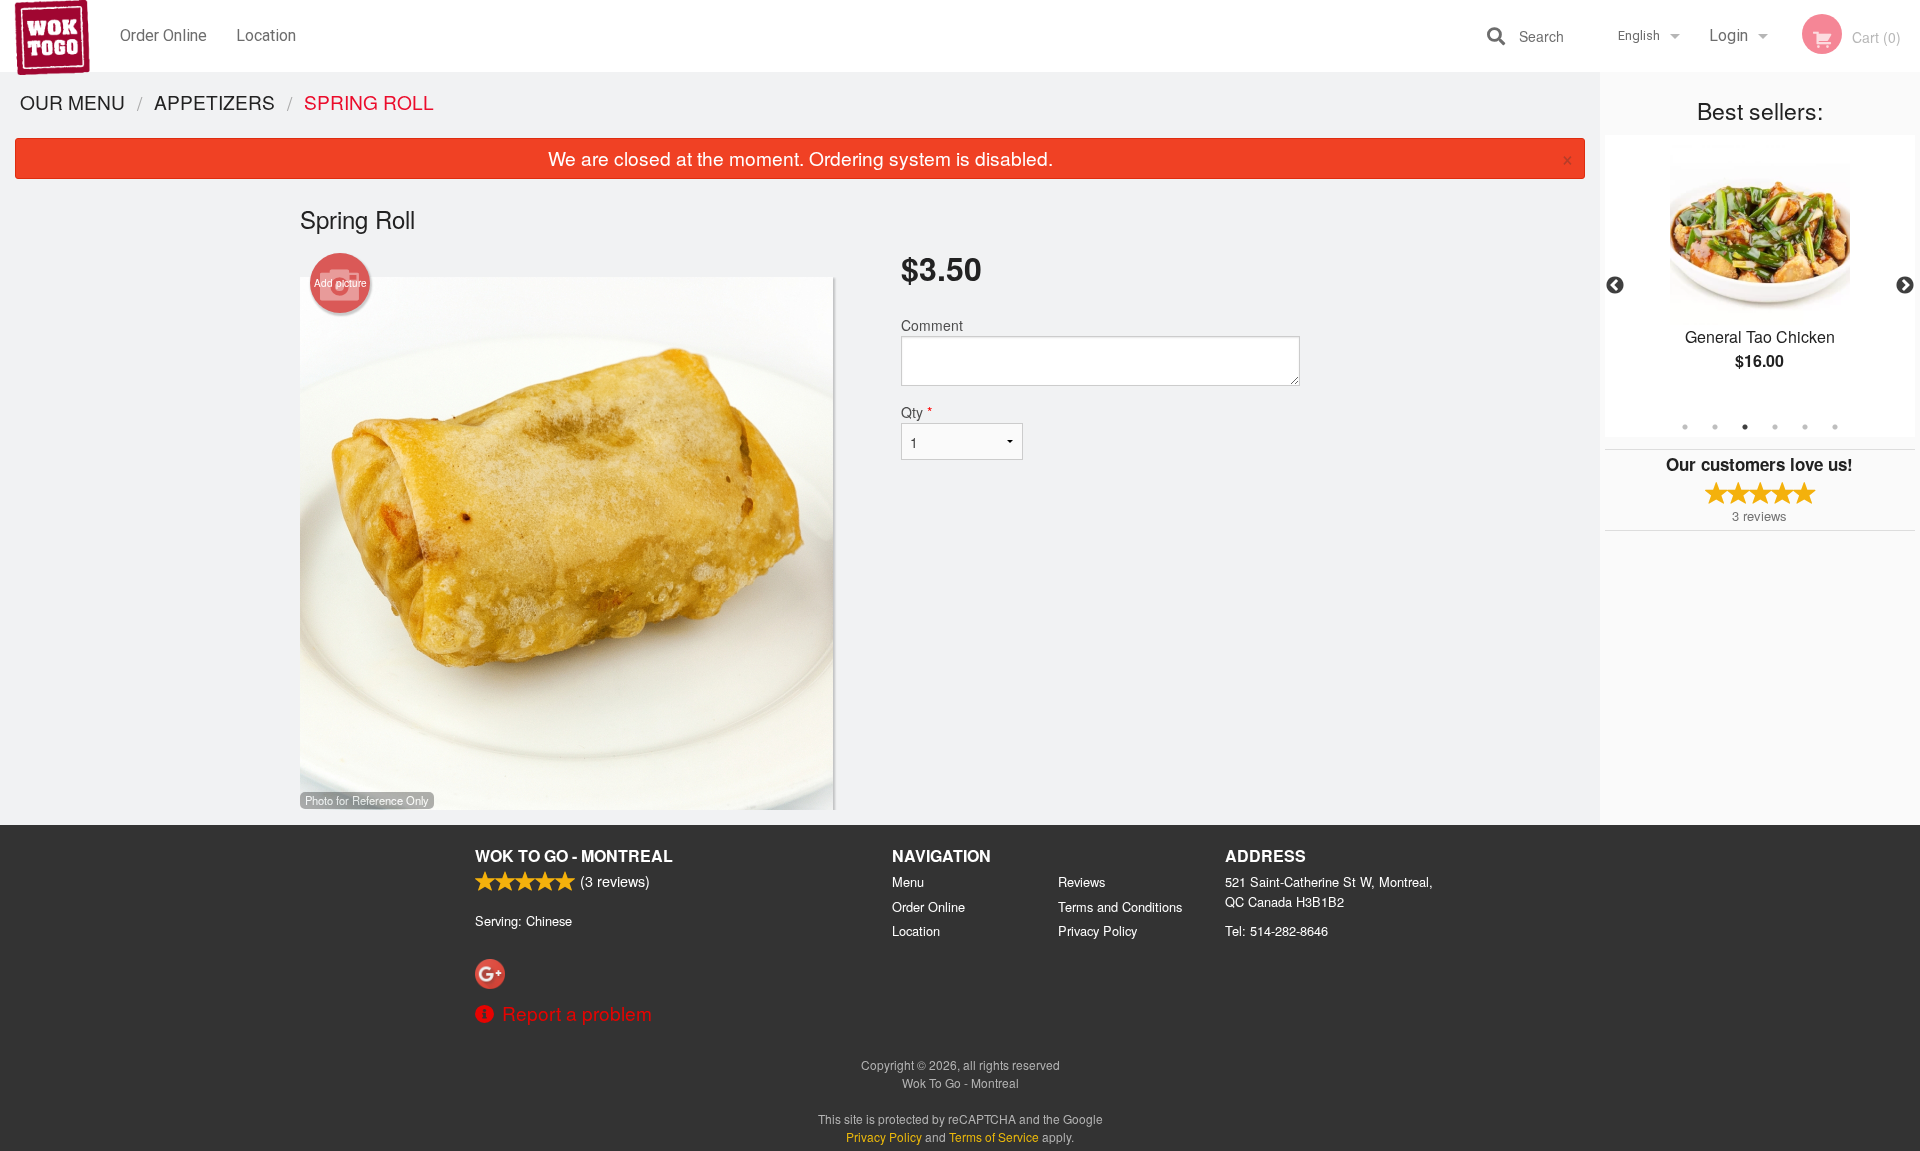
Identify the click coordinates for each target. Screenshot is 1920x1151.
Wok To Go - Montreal (574, 855)
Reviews (1081, 881)
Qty (916, 412)
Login (1728, 35)
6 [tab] (1835, 427)
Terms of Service (994, 1136)
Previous (1615, 286)
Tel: (1276, 930)
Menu (908, 881)
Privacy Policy (1097, 930)
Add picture (340, 283)
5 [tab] (1805, 427)
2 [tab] (1715, 427)
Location (266, 35)
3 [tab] (1745, 427)
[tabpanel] (1760, 274)
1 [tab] (1685, 427)
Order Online (163, 35)
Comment (932, 325)
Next (1905, 286)
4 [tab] (1775, 427)
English (1639, 35)
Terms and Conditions (1120, 906)
